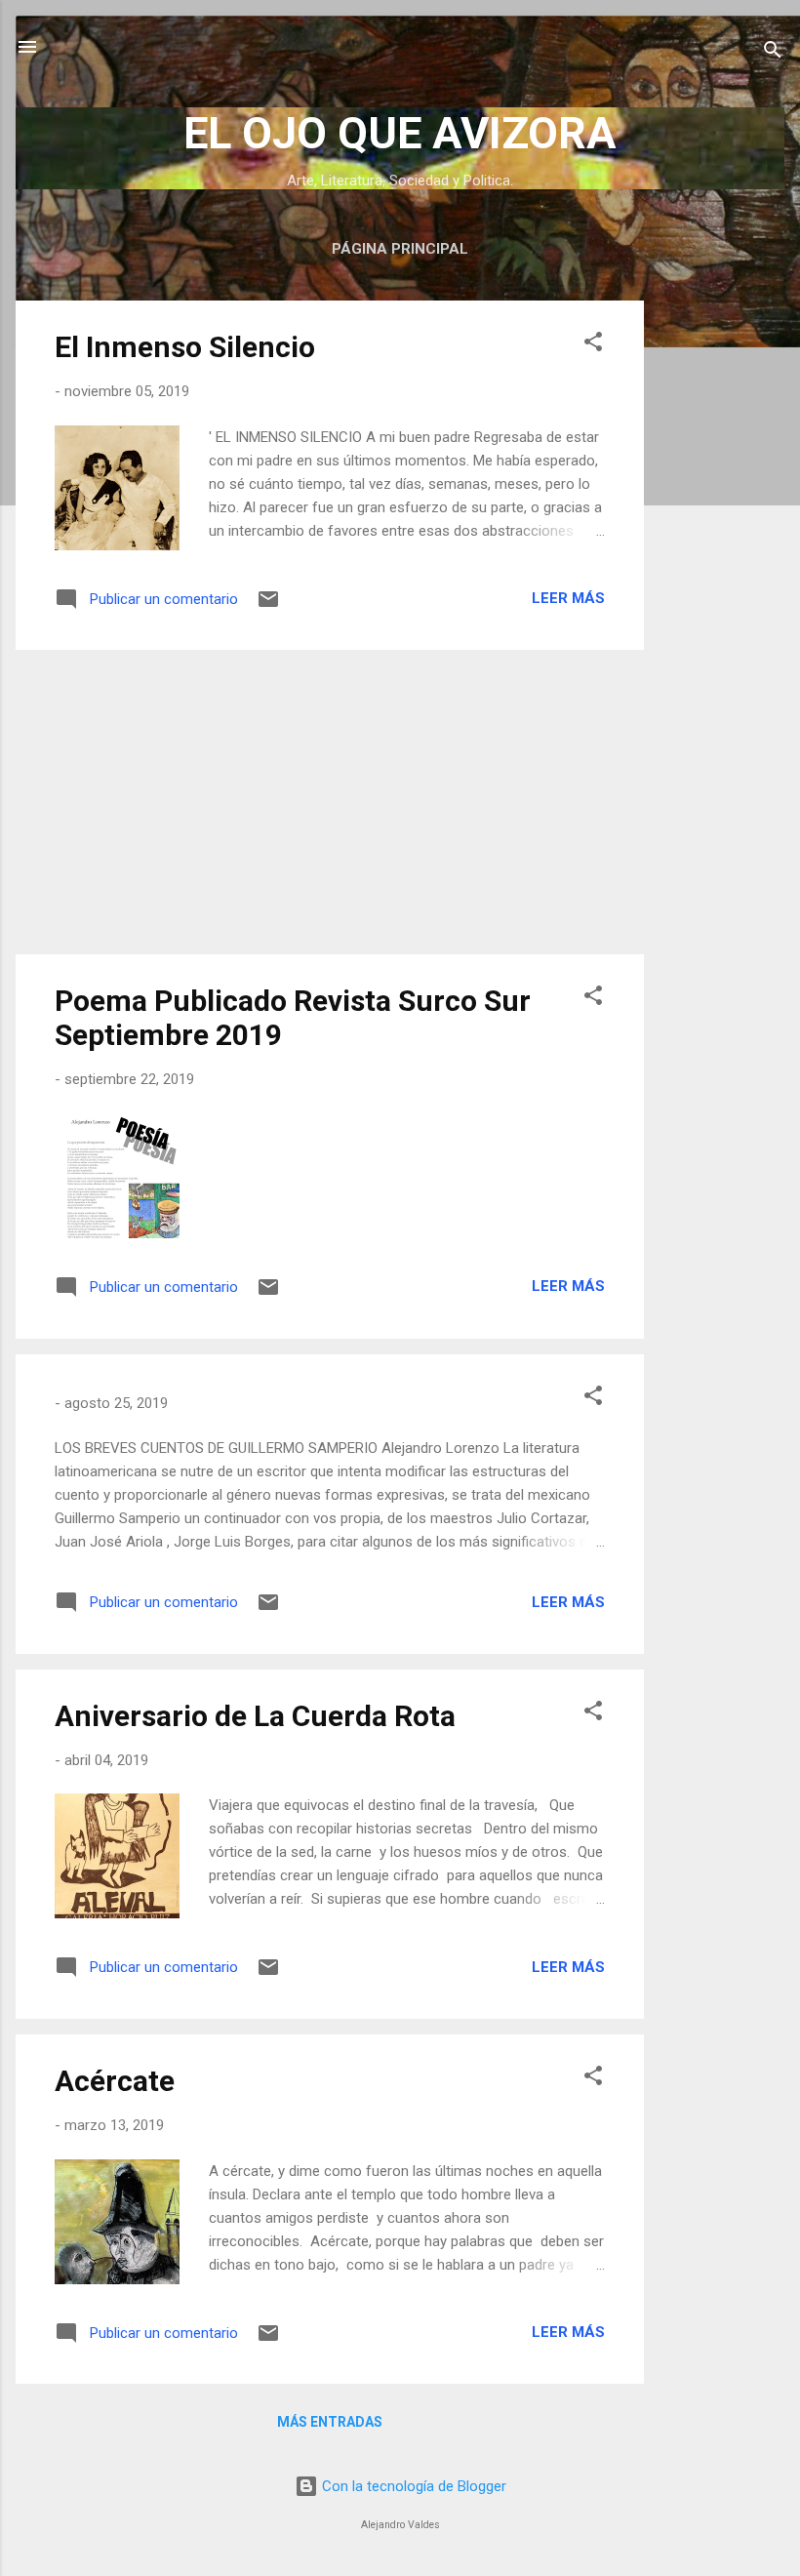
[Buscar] (773, 53)
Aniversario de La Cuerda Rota (255, 1716)
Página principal (400, 249)
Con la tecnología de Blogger (412, 2486)
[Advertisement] (722, 593)
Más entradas (330, 2422)
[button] (593, 345)
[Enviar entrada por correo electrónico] (268, 606)
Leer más (568, 598)
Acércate (115, 2081)
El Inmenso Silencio (185, 347)
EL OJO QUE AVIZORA (400, 133)
